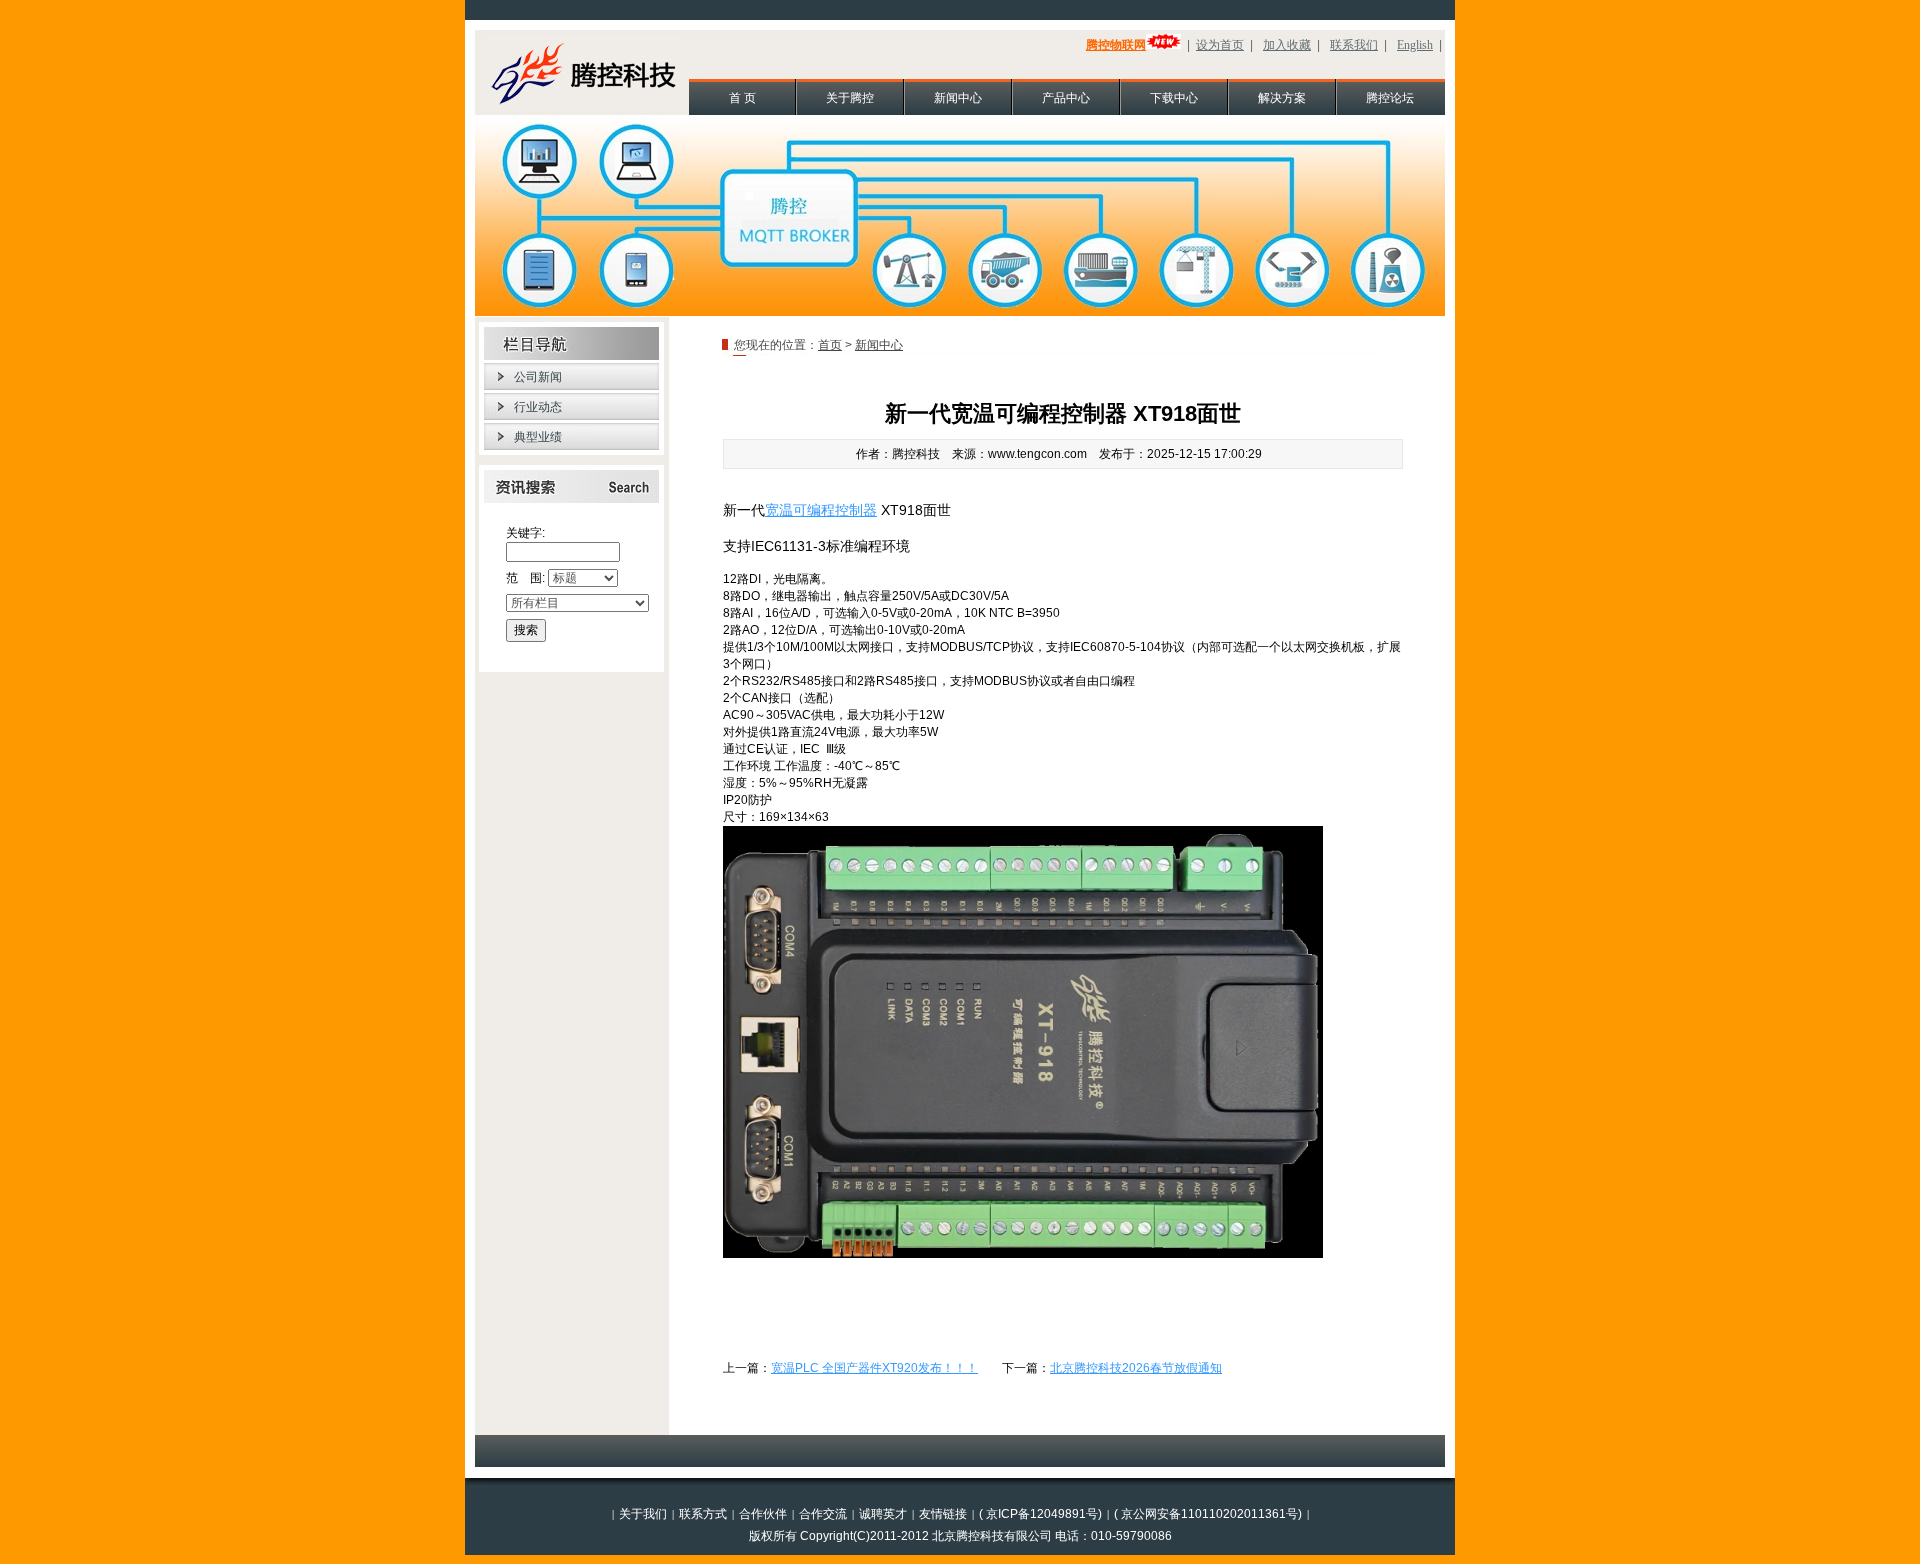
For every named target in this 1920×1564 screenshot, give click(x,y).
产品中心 (1066, 98)
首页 (830, 345)
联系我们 (1354, 45)
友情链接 (943, 1514)
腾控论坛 (1390, 98)
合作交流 (823, 1514)
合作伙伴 (763, 1514)
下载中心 (1174, 98)
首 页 (742, 98)
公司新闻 (538, 377)
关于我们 (643, 1514)
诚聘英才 (883, 1514)
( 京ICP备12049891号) (1040, 1514)
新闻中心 (958, 98)
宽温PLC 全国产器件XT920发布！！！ (874, 1368)
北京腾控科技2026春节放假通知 (1136, 1368)
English (1415, 45)
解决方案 (1282, 98)
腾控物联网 (1116, 45)
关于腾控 (850, 98)
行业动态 (538, 407)
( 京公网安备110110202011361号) (1208, 1514)
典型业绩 (538, 437)
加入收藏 (1287, 45)
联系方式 (703, 1514)
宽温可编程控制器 (821, 510)
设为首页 (1220, 45)
